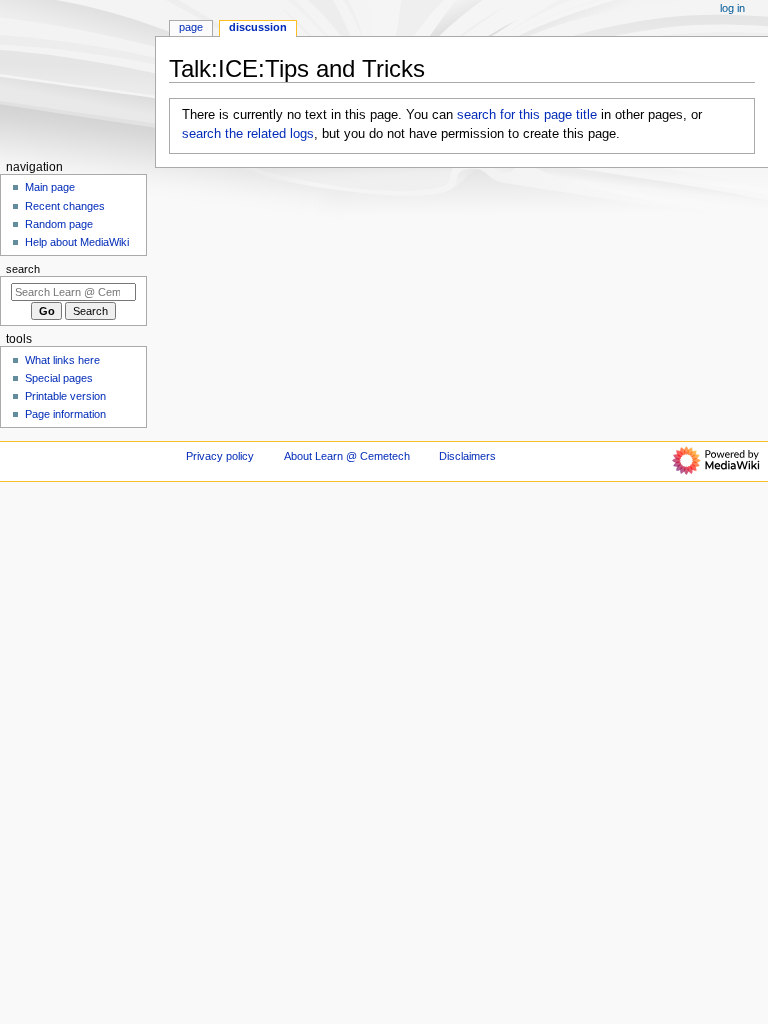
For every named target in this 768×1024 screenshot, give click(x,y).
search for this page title (527, 115)
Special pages (59, 378)
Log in (732, 8)
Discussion (258, 27)
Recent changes (65, 206)
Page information (65, 414)
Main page (50, 187)
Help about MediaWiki (77, 242)
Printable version (65, 396)
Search (23, 269)
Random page (59, 224)
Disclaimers (467, 456)
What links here (62, 360)
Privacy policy (220, 456)
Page (191, 27)
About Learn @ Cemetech (347, 456)
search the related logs (248, 134)
